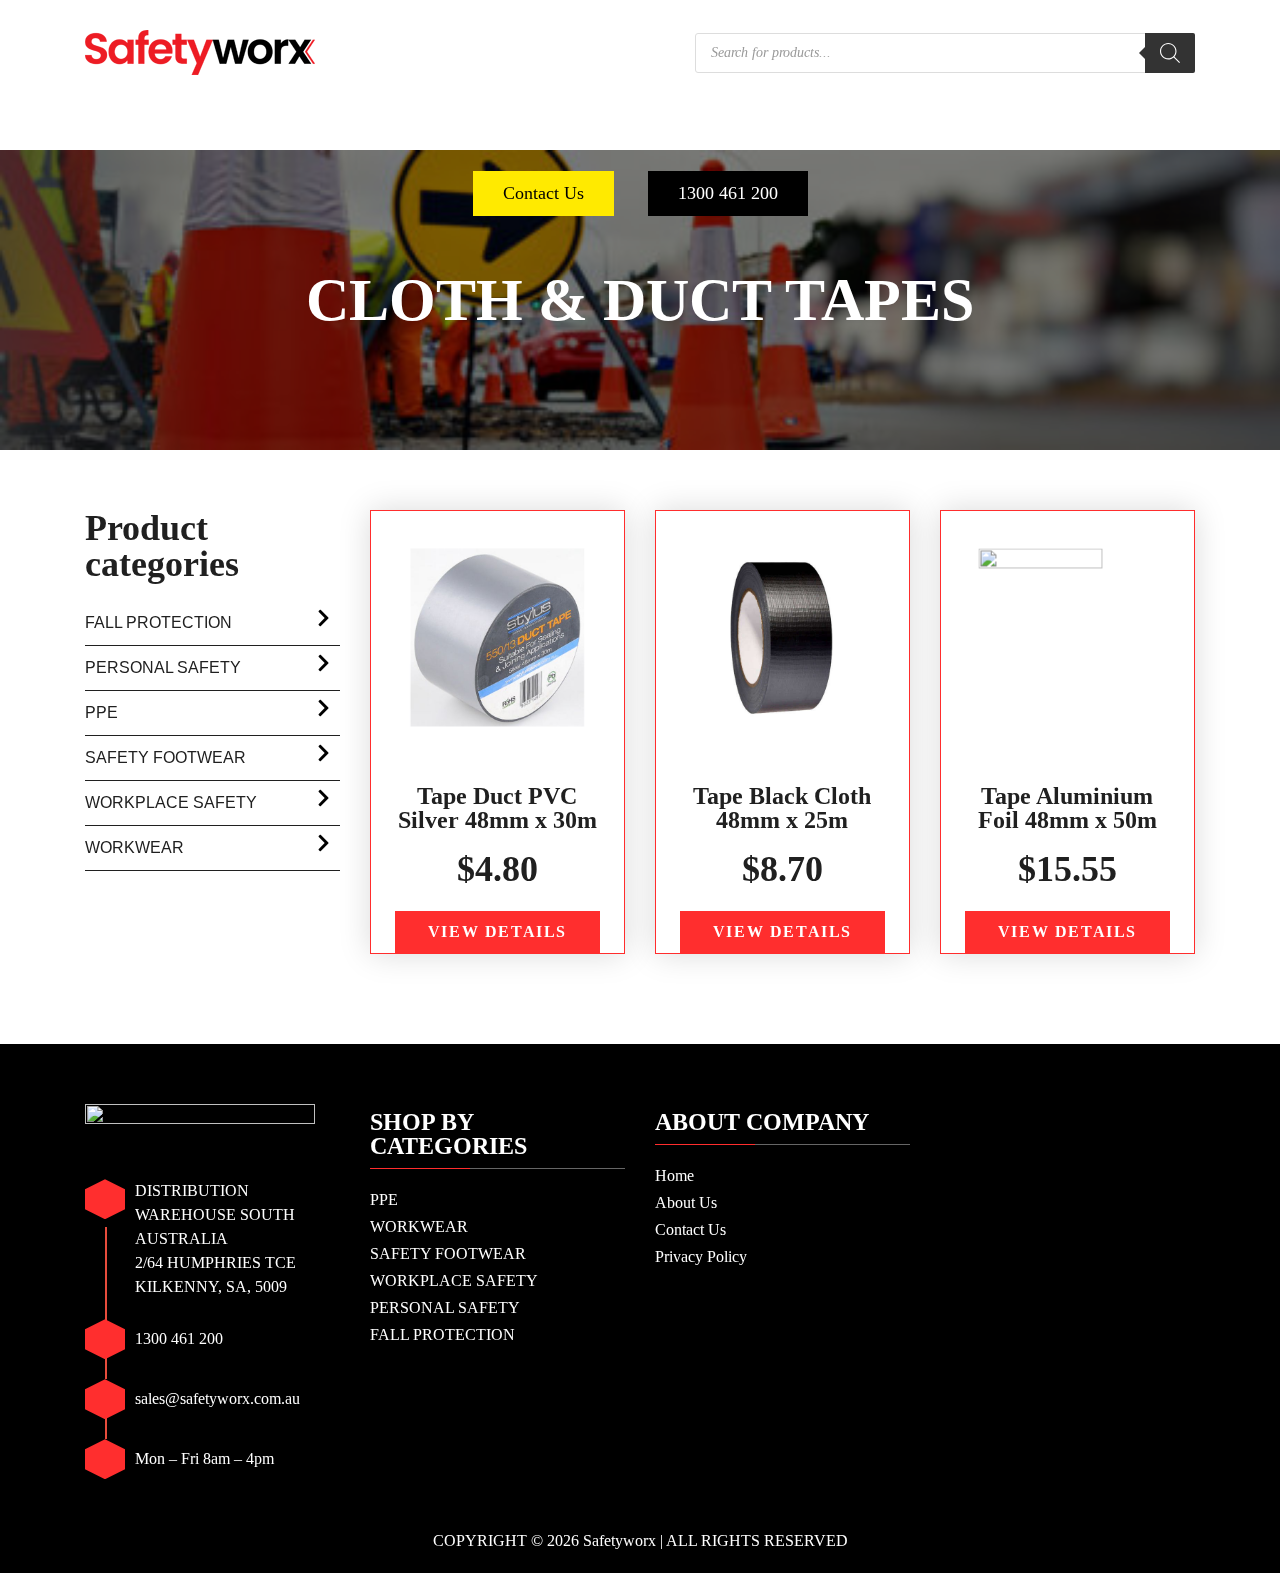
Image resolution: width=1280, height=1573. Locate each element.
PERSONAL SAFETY (868, 130)
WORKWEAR (244, 130)
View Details (497, 931)
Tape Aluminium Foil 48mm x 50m (1067, 808)
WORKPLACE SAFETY (650, 130)
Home (674, 1175)
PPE (136, 130)
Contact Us (543, 193)
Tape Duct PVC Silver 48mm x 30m (497, 808)
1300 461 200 (728, 193)
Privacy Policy (701, 1256)
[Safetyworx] (200, 50)
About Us (686, 1202)
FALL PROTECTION (1075, 130)
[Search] (1170, 53)
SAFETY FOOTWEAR (427, 130)
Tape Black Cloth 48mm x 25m (782, 808)
